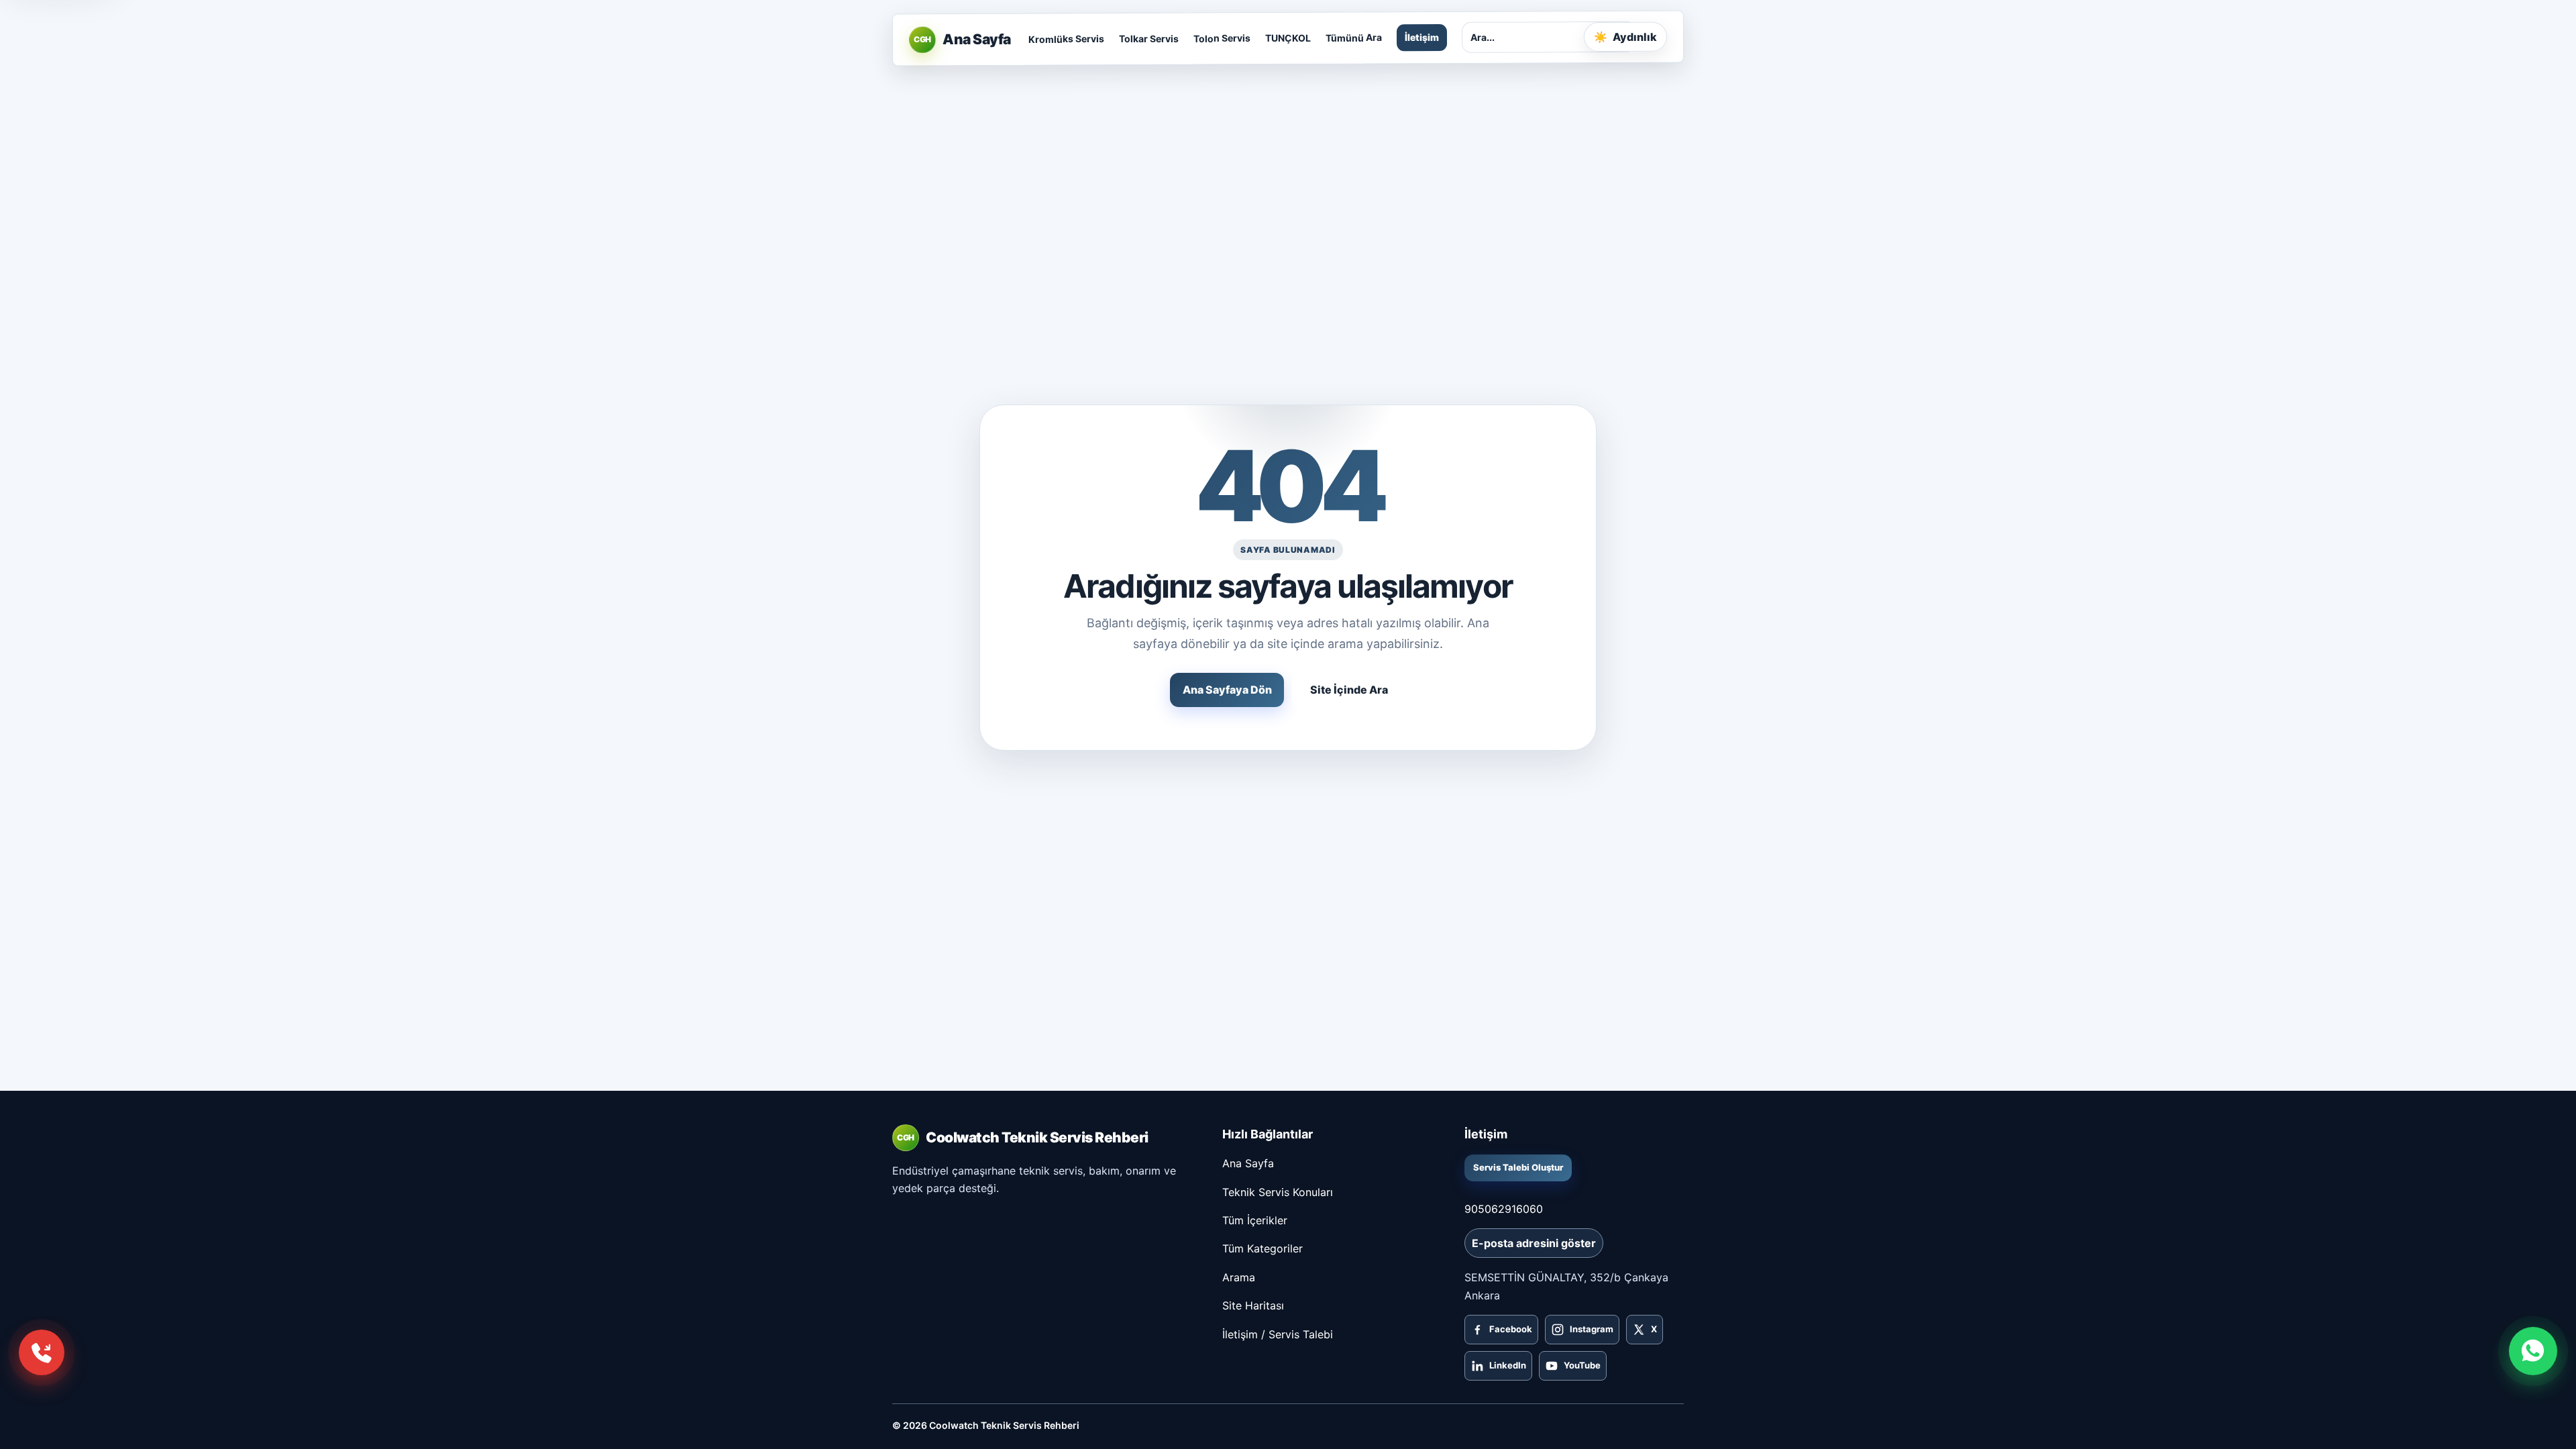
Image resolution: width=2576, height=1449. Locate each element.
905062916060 (1504, 1209)
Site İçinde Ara (1349, 690)
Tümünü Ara (1353, 38)
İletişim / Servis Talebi (1278, 1334)
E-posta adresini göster (1534, 1243)
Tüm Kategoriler (1263, 1248)
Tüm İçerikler (1255, 1220)
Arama (1239, 1277)
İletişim (1421, 37)
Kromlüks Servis (1066, 39)
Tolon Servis (1221, 39)
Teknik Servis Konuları (1278, 1192)
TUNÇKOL (1287, 38)
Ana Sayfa (1248, 1163)
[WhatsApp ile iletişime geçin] (2533, 1351)
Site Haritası (1253, 1305)
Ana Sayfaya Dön (1227, 690)
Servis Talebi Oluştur (1518, 1167)
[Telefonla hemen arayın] (42, 1352)
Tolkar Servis (1148, 39)
